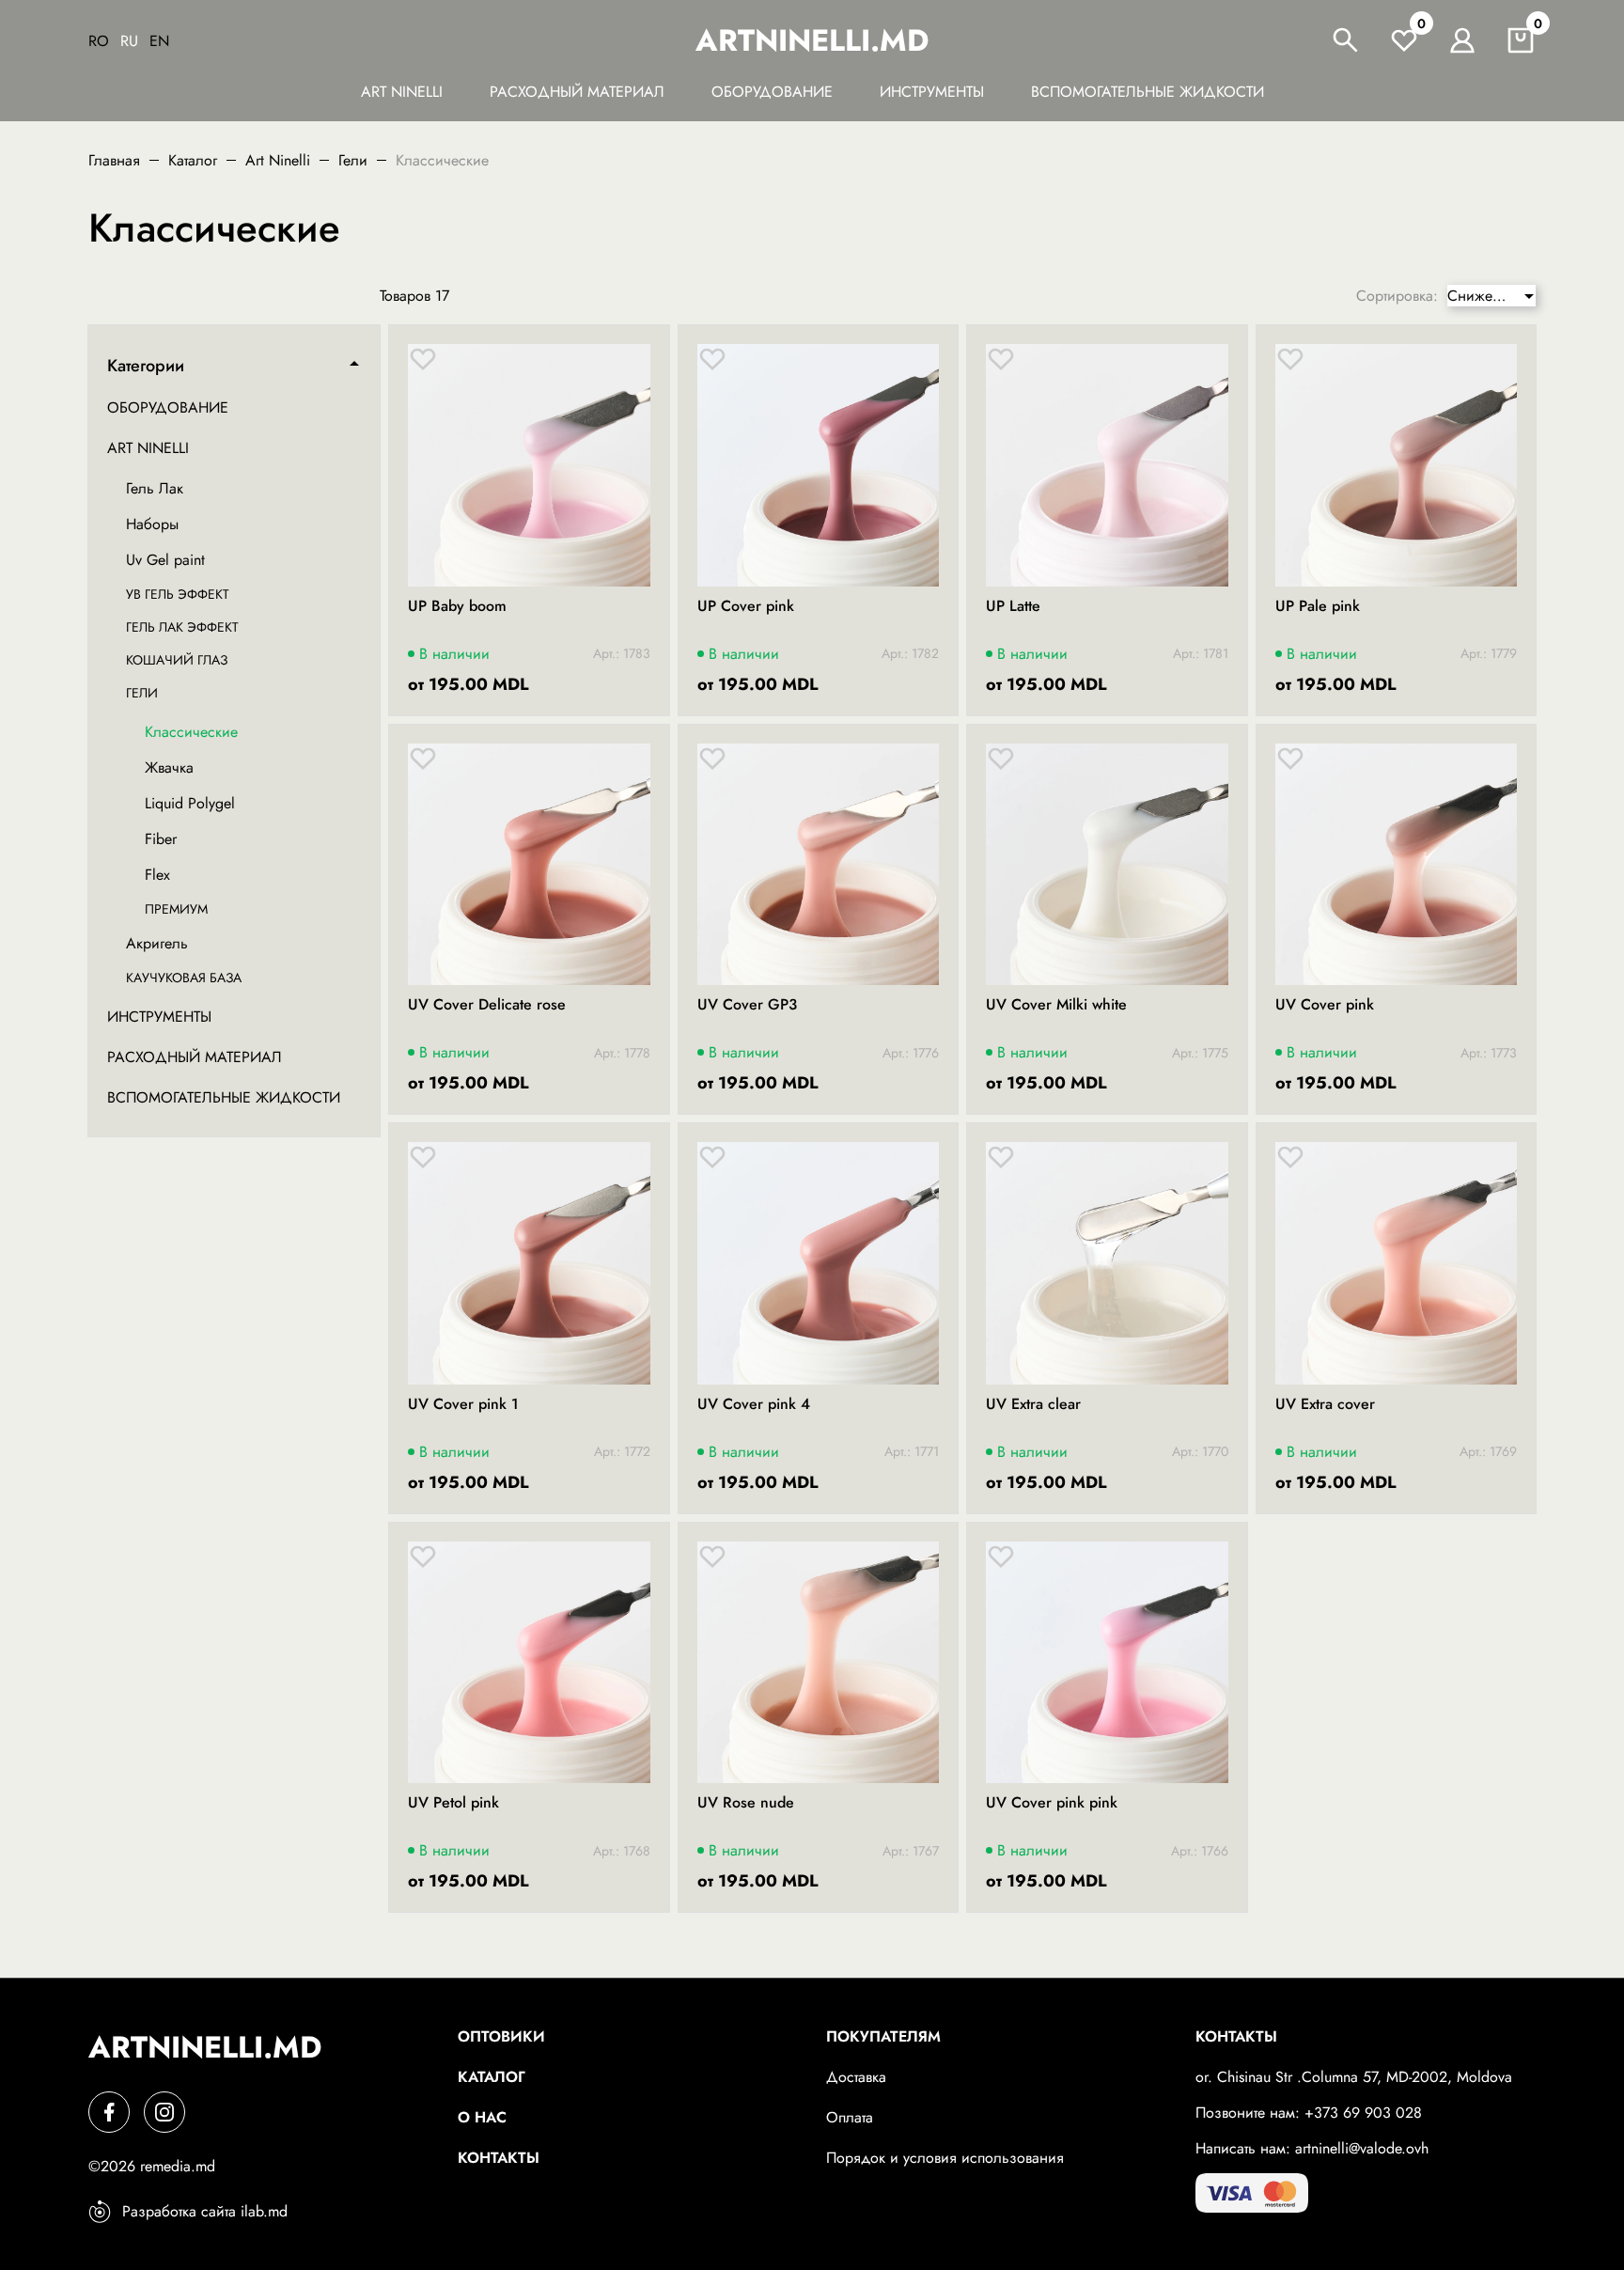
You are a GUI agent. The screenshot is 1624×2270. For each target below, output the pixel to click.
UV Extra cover (1325, 1404)
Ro (99, 41)
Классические (191, 732)
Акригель (157, 943)
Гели (353, 160)
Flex (157, 875)
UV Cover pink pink (1052, 1803)
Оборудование (772, 92)
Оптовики (501, 2036)
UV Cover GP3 (747, 1005)
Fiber (161, 839)
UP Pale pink (1318, 606)
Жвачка (169, 767)
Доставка (856, 2077)
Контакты (499, 2158)
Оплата (850, 2117)
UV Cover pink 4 (754, 1404)
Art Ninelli (402, 92)
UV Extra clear (1033, 1404)
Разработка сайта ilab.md (205, 2211)
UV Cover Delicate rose (487, 1005)
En (159, 41)
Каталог (193, 160)
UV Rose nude (746, 1803)
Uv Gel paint (165, 560)
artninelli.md (812, 40)
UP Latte (1013, 606)
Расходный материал (577, 92)
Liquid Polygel (190, 803)
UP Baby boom (457, 606)
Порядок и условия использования (945, 2158)
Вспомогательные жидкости (1148, 92)
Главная (114, 160)
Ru (129, 41)
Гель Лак (155, 488)
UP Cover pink (746, 606)
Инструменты (932, 92)
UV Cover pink (1325, 1005)
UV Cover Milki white (1056, 1005)
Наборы (152, 524)
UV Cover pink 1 (463, 1404)
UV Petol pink (453, 1803)
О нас (482, 2117)
